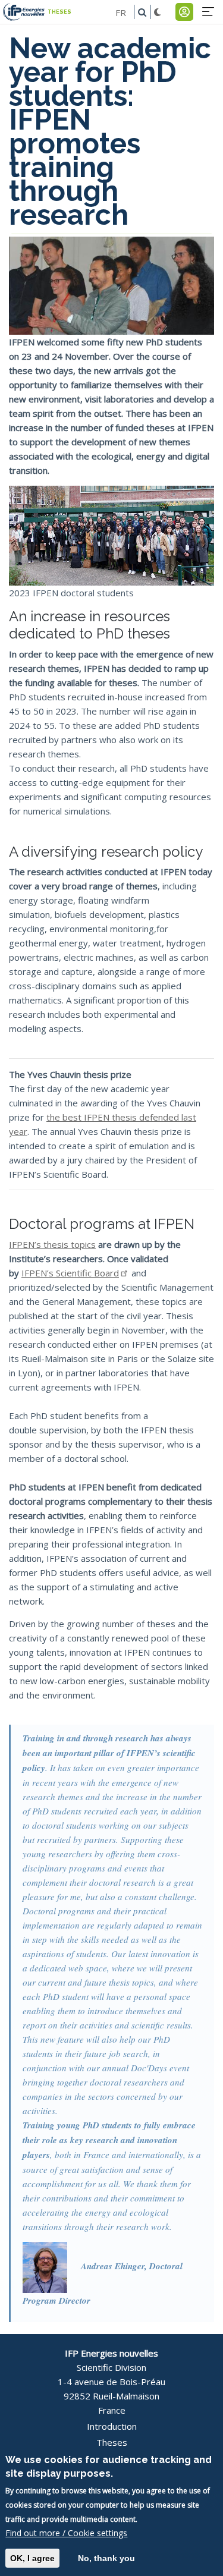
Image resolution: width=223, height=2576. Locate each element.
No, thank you (106, 2558)
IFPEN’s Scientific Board (70, 1273)
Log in (184, 12)
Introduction (112, 2426)
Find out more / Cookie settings (66, 2533)
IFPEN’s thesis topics (52, 1244)
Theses (112, 2442)
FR (121, 12)
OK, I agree (32, 2558)
